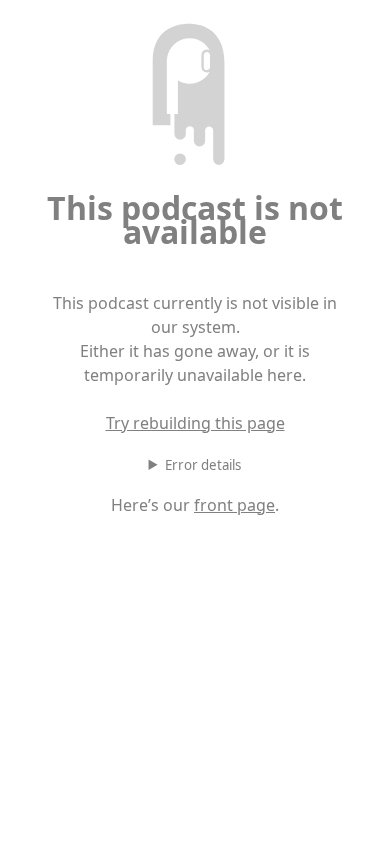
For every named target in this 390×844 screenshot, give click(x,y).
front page (234, 505)
